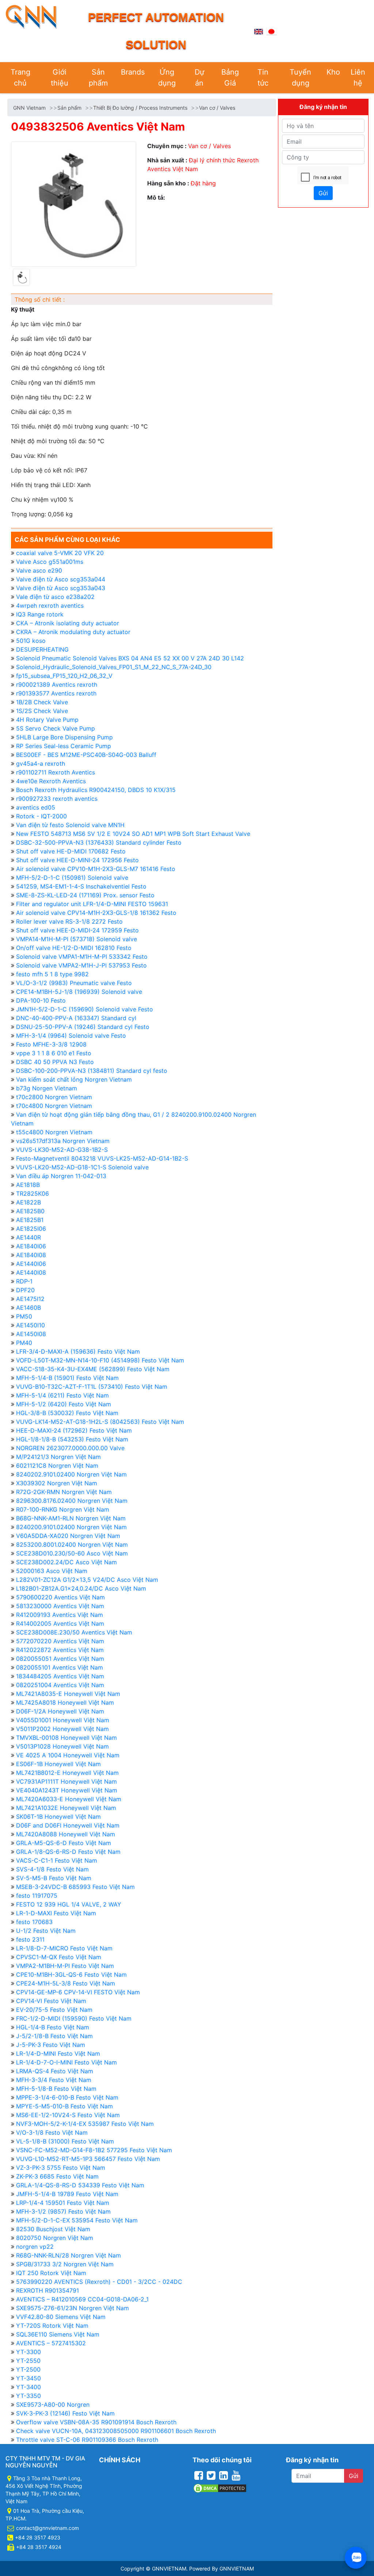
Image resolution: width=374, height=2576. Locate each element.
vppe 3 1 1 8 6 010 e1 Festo (54, 1053)
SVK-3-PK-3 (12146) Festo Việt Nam (65, 2413)
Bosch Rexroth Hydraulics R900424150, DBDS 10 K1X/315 (96, 790)
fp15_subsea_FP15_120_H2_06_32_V (64, 676)
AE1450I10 (30, 1325)
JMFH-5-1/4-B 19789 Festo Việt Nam (67, 2194)
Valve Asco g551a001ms (50, 562)
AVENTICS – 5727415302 (51, 2343)
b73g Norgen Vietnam (47, 1088)
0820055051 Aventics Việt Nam (60, 1659)
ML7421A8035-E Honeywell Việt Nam (68, 1694)
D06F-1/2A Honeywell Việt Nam (60, 1711)
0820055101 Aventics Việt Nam (60, 1667)
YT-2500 (28, 2369)
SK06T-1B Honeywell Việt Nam (58, 1817)
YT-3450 (28, 2378)
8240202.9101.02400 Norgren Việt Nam (71, 1474)
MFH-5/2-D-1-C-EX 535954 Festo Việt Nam (77, 2220)
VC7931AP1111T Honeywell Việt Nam (66, 1781)
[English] (259, 31)
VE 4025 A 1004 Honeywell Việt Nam (68, 1755)
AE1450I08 (31, 1334)
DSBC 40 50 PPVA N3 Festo (55, 1062)
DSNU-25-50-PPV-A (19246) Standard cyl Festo (83, 1027)
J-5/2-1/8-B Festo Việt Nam (54, 2036)
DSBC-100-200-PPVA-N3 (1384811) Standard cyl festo (92, 1071)
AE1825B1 (30, 1220)
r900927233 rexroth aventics (57, 799)
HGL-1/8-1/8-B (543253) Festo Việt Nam (72, 1439)
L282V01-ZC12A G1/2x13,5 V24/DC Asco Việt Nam (87, 1580)
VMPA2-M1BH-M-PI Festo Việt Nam (65, 1966)
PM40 (24, 1343)
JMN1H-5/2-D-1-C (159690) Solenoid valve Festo (85, 1009)
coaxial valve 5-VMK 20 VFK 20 (60, 553)
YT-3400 (28, 2387)
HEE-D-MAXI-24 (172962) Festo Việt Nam (74, 1430)
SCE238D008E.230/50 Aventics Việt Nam (74, 1632)
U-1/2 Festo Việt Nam (46, 1931)
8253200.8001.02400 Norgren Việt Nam (72, 1545)
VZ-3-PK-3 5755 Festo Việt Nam (61, 2168)
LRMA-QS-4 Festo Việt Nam (55, 2071)
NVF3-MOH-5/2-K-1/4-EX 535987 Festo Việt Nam (85, 2124)
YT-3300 (28, 2352)
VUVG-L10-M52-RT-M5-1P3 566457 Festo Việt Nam (88, 2159)
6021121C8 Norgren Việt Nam (57, 1466)
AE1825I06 (31, 1229)
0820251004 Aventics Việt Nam (60, 1685)
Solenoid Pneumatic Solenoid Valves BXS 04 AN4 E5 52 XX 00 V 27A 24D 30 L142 (130, 658)
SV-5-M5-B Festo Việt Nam (54, 1878)
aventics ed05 (36, 807)
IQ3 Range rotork (40, 614)
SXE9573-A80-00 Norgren (53, 2405)
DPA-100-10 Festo (41, 1000)
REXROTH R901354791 (47, 2290)
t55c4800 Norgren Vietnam (54, 1132)
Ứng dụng (167, 78)
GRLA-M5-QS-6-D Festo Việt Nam (64, 1843)
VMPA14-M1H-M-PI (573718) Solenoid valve (77, 939)
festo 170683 (34, 1922)
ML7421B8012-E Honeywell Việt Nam (67, 1773)
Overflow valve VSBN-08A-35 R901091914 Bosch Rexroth (96, 2422)
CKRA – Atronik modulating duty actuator (73, 632)
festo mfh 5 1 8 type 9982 (52, 974)
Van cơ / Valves (217, 108)
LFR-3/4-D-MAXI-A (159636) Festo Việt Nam (78, 1351)
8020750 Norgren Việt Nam (55, 2238)
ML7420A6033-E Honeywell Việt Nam (69, 1799)
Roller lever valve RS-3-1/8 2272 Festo (69, 921)
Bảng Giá (230, 78)
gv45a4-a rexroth (41, 763)
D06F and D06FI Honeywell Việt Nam (68, 1825)
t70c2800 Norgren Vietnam (54, 1097)
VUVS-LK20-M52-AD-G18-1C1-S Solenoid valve (82, 1167)
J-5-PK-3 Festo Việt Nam (51, 2045)
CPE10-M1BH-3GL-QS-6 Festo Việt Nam (71, 1975)
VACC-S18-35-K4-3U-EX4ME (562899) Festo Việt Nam (93, 1369)
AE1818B (28, 1185)
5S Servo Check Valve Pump (56, 728)
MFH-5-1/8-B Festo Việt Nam (56, 2089)
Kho (333, 72)
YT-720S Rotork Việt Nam (52, 2326)
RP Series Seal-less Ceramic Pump (64, 746)
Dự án (199, 78)
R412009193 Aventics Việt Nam (60, 1615)
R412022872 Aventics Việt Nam (60, 1650)
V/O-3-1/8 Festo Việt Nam (52, 2132)
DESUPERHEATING (42, 649)
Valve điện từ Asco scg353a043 (61, 588)
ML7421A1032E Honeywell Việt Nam (66, 1808)
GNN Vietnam (29, 108)
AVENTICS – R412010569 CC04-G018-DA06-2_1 (82, 2299)
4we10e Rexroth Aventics (51, 781)
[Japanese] (271, 31)
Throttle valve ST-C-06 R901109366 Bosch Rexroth (87, 2440)
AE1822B (28, 1202)
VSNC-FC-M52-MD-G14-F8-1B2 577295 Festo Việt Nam (94, 2150)
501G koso (31, 641)
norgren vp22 (35, 2247)
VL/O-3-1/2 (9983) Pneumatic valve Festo (74, 983)
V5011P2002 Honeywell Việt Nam (62, 1729)
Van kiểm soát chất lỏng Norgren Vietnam (74, 1079)
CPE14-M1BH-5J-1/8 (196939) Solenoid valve (79, 992)
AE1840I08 (31, 1255)
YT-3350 (28, 2396)
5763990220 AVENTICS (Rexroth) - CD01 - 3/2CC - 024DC (99, 2282)
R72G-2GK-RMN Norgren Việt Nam (64, 1492)
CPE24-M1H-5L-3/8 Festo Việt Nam (66, 1983)
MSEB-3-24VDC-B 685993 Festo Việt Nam (75, 1887)
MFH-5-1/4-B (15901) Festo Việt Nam (67, 1378)
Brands (133, 72)
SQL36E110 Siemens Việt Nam (58, 2334)
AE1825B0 (30, 1211)
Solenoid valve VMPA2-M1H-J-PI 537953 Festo (81, 965)
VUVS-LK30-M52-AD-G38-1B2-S (62, 1150)
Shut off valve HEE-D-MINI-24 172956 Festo (77, 860)
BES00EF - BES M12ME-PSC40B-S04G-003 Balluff (86, 755)
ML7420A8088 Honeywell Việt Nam (66, 1834)
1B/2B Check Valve (42, 702)
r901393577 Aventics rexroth (56, 693)
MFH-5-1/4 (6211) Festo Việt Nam (62, 1395)
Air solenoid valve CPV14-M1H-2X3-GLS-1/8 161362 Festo (96, 913)
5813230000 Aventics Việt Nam (60, 1606)
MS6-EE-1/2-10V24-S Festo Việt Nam (68, 2115)
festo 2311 (30, 1939)
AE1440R (28, 1237)
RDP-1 (24, 1281)
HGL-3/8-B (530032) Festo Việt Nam (67, 1413)
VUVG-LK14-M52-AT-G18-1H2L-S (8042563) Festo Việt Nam (100, 1422)
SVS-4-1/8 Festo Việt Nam (52, 1869)
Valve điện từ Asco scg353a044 (61, 579)
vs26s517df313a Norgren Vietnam (63, 1141)
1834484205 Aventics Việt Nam (60, 1676)
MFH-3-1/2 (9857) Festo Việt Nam (63, 2211)
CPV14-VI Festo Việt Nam (51, 2001)
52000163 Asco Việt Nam (52, 1571)
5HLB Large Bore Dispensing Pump (64, 737)
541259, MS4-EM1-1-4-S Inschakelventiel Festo (81, 886)
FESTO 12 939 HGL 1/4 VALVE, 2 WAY (69, 1904)
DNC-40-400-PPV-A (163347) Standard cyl (76, 1018)
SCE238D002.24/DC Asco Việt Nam (66, 1562)
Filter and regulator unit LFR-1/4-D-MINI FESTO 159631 (92, 904)
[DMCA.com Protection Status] (220, 2487)
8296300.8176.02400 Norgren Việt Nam (72, 1501)
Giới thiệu (60, 78)
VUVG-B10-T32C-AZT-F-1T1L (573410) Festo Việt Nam (92, 1387)
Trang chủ (20, 78)
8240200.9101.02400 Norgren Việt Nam (71, 1527)
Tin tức (263, 78)
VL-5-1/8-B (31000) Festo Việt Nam (65, 2141)
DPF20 (25, 1290)
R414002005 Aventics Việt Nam (60, 1623)
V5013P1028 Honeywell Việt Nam (62, 1746)
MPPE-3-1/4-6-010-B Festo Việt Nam (67, 2097)
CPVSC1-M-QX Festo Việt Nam (59, 1957)
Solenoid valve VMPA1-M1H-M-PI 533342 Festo (82, 957)
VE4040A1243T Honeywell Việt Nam (67, 1790)
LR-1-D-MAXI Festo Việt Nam (56, 1913)
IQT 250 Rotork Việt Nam (51, 2273)
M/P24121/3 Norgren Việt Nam (58, 1457)
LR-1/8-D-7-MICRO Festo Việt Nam (64, 1948)
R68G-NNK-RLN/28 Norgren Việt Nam (68, 2255)
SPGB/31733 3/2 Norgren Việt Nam (65, 2264)
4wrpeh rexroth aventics (50, 606)
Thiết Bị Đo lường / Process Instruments (140, 108)
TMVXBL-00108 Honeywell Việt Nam (66, 1738)
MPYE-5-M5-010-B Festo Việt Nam (64, 2106)
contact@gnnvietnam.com (47, 2528)
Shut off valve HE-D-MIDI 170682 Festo (71, 851)
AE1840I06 (31, 1246)
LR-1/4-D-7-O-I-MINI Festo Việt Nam (66, 2062)
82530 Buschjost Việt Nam (53, 2229)
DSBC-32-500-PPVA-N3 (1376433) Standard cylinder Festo (99, 842)
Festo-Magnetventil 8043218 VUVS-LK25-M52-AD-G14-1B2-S (102, 1158)
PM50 (24, 1316)
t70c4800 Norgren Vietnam (54, 1106)
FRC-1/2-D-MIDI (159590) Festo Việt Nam (74, 2018)
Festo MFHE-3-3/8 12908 (51, 1044)
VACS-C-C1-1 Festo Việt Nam (57, 1860)
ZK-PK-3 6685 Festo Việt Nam (57, 2176)
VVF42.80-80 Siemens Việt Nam (61, 2317)
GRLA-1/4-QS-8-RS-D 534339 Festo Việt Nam (80, 2185)
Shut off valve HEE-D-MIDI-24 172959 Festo (77, 930)
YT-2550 (28, 2361)
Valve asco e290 (39, 570)
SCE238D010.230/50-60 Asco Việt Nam (72, 1553)
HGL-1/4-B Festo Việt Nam (53, 2027)
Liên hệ (358, 78)
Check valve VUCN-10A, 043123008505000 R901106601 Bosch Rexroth (116, 2431)
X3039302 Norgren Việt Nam (57, 1483)
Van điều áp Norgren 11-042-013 (61, 1176)
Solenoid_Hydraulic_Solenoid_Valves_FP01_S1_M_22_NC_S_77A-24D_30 (114, 667)
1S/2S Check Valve (42, 711)
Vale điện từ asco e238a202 (55, 597)
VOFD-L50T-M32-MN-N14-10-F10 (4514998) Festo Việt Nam (100, 1360)
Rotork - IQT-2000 (41, 816)
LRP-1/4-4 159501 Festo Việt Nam (63, 2203)
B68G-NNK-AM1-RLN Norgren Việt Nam (71, 1518)
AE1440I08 (31, 1272)
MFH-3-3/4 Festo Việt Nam (54, 2080)
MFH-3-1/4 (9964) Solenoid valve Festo (71, 1036)
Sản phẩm (98, 78)
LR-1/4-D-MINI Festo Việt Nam (58, 2053)
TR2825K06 (33, 1193)
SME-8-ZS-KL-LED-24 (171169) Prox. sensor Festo (85, 895)
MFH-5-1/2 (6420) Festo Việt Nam (64, 1404)
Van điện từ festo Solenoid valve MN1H (70, 825)
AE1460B (28, 1308)
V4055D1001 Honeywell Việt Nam (63, 1720)
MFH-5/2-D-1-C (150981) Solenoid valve (72, 878)
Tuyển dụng (300, 78)
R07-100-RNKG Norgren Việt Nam (63, 1509)
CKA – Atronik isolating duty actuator (68, 623)
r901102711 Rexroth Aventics (56, 772)
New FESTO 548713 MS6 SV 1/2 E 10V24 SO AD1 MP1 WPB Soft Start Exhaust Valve (133, 834)
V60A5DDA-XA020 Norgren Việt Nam (68, 1536)
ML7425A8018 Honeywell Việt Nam (65, 1702)
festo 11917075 (37, 1896)
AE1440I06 (31, 1264)
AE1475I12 (30, 1299)
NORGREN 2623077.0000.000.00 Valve (70, 1448)
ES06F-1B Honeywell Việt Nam (58, 1764)
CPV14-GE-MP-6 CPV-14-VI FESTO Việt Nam (78, 1992)
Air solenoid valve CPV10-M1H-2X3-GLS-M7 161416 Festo (96, 869)
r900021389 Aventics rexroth (57, 684)
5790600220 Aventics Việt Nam (60, 1597)
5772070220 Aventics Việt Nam (60, 1641)
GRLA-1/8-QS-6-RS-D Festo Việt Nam (68, 1852)
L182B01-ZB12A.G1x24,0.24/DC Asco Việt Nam (81, 1588)
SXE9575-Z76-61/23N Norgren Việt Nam (72, 2308)
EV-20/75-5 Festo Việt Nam (54, 2010)
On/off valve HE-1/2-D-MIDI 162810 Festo (74, 948)
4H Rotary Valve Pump (47, 720)
